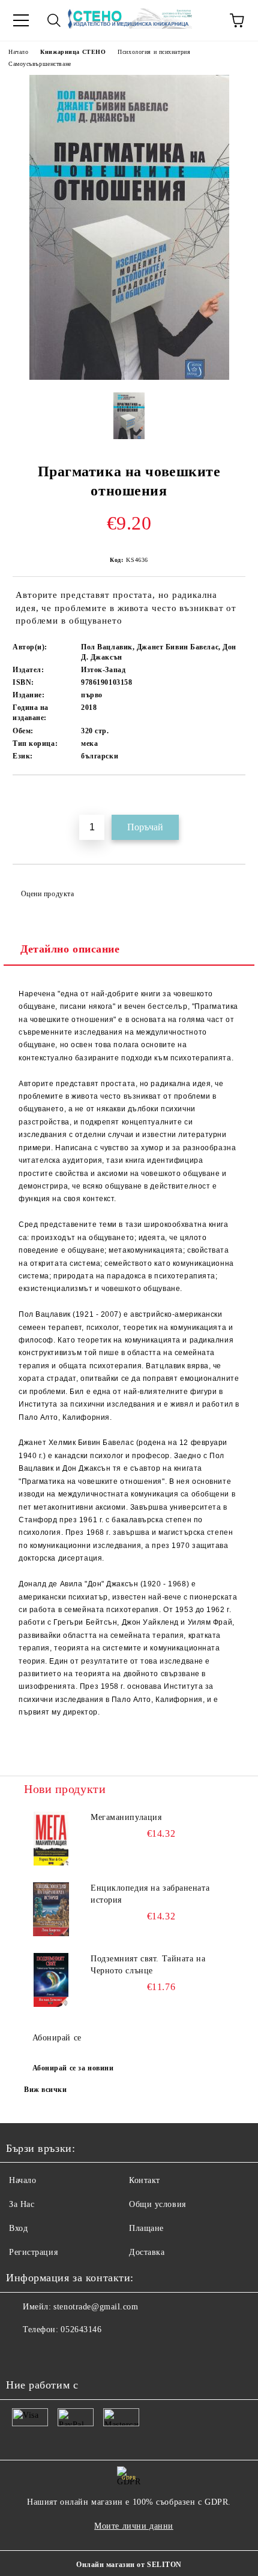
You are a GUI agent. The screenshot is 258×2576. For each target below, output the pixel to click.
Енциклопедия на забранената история (150, 1894)
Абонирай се (57, 2038)
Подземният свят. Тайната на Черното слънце (148, 1965)
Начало (18, 52)
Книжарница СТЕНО (73, 52)
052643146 (81, 2329)
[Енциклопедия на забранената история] (51, 1909)
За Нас (22, 2204)
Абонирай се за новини (73, 2068)
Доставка (147, 2252)
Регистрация (33, 2252)
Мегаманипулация (126, 1817)
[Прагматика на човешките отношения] (129, 377)
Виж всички (46, 2090)
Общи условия (157, 2204)
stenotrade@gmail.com (96, 2307)
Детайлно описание (70, 949)
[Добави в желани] (237, 796)
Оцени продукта (47, 894)
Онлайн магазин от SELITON (129, 2565)
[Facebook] (22, 2354)
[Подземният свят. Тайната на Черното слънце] (51, 1980)
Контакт (145, 2180)
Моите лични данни (134, 2526)
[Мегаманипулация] (51, 1839)
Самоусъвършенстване (40, 64)
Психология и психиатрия (154, 52)
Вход (18, 2228)
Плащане (146, 2228)
